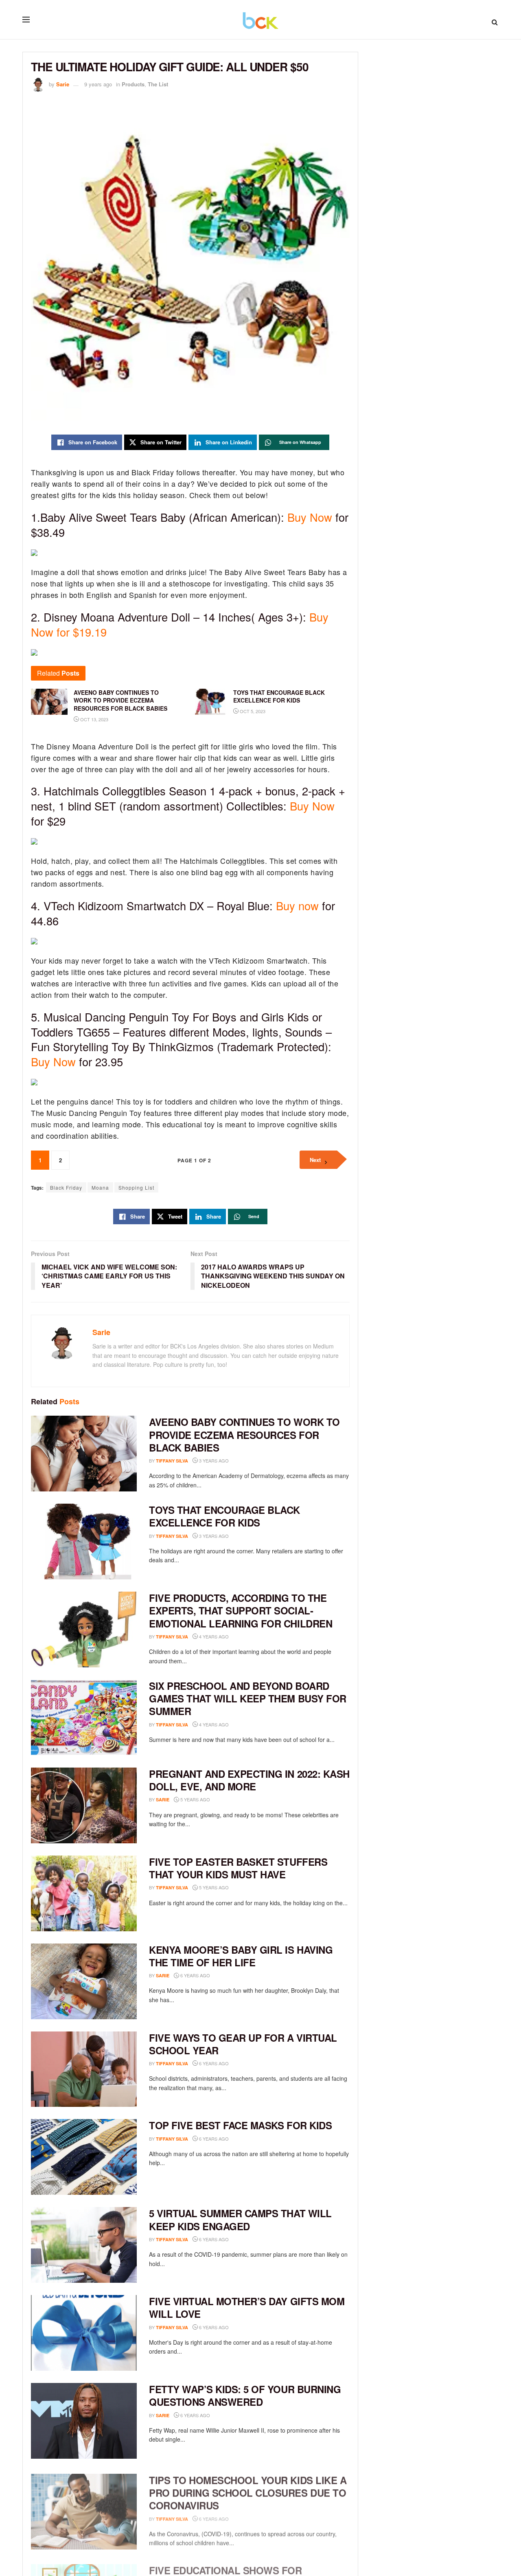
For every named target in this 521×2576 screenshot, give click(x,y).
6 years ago (195, 1975)
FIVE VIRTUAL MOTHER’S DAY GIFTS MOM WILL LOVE (247, 2307)
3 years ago (213, 1460)
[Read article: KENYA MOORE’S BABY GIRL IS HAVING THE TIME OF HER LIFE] (84, 1981)
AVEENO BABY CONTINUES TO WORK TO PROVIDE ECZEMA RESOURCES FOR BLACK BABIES (244, 1434)
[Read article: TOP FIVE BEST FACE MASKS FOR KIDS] (84, 2157)
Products (133, 84)
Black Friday (66, 1187)
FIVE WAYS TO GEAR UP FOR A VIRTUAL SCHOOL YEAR (243, 2044)
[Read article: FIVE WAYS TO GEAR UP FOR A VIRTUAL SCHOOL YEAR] (84, 2069)
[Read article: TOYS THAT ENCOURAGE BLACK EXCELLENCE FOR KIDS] (84, 1542)
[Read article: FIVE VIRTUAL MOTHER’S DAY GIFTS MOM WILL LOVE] (84, 2333)
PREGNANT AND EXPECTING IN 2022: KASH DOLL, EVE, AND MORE (249, 1780)
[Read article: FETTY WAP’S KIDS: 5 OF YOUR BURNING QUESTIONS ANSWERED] (84, 2421)
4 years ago (213, 1636)
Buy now (296, 906)
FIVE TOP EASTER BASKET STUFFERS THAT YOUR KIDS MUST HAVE (238, 1868)
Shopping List (136, 1187)
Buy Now (310, 517)
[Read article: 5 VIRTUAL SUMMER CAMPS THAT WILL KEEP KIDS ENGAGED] (84, 2245)
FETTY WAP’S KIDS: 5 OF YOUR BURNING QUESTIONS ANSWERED (245, 2395)
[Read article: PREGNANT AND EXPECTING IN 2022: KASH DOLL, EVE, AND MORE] (84, 1805)
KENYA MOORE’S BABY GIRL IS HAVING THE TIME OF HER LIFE (241, 1956)
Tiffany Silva (172, 1461)
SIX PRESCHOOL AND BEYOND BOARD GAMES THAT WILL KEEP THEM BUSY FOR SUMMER (248, 1698)
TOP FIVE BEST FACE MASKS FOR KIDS (240, 2125)
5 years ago (195, 1799)
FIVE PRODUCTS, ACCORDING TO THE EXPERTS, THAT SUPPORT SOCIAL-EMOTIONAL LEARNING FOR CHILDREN (241, 1610)
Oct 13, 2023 (94, 719)
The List (158, 84)
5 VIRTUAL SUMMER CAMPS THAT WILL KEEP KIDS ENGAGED (240, 2219)
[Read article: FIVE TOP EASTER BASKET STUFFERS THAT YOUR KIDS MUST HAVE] (84, 1893)
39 (241, 1888)
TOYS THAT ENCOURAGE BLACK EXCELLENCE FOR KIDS (224, 1516)
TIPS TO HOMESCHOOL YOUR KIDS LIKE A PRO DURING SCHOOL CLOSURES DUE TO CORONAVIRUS (248, 2490)
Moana (100, 1187)
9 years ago (98, 84)
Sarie (63, 84)
